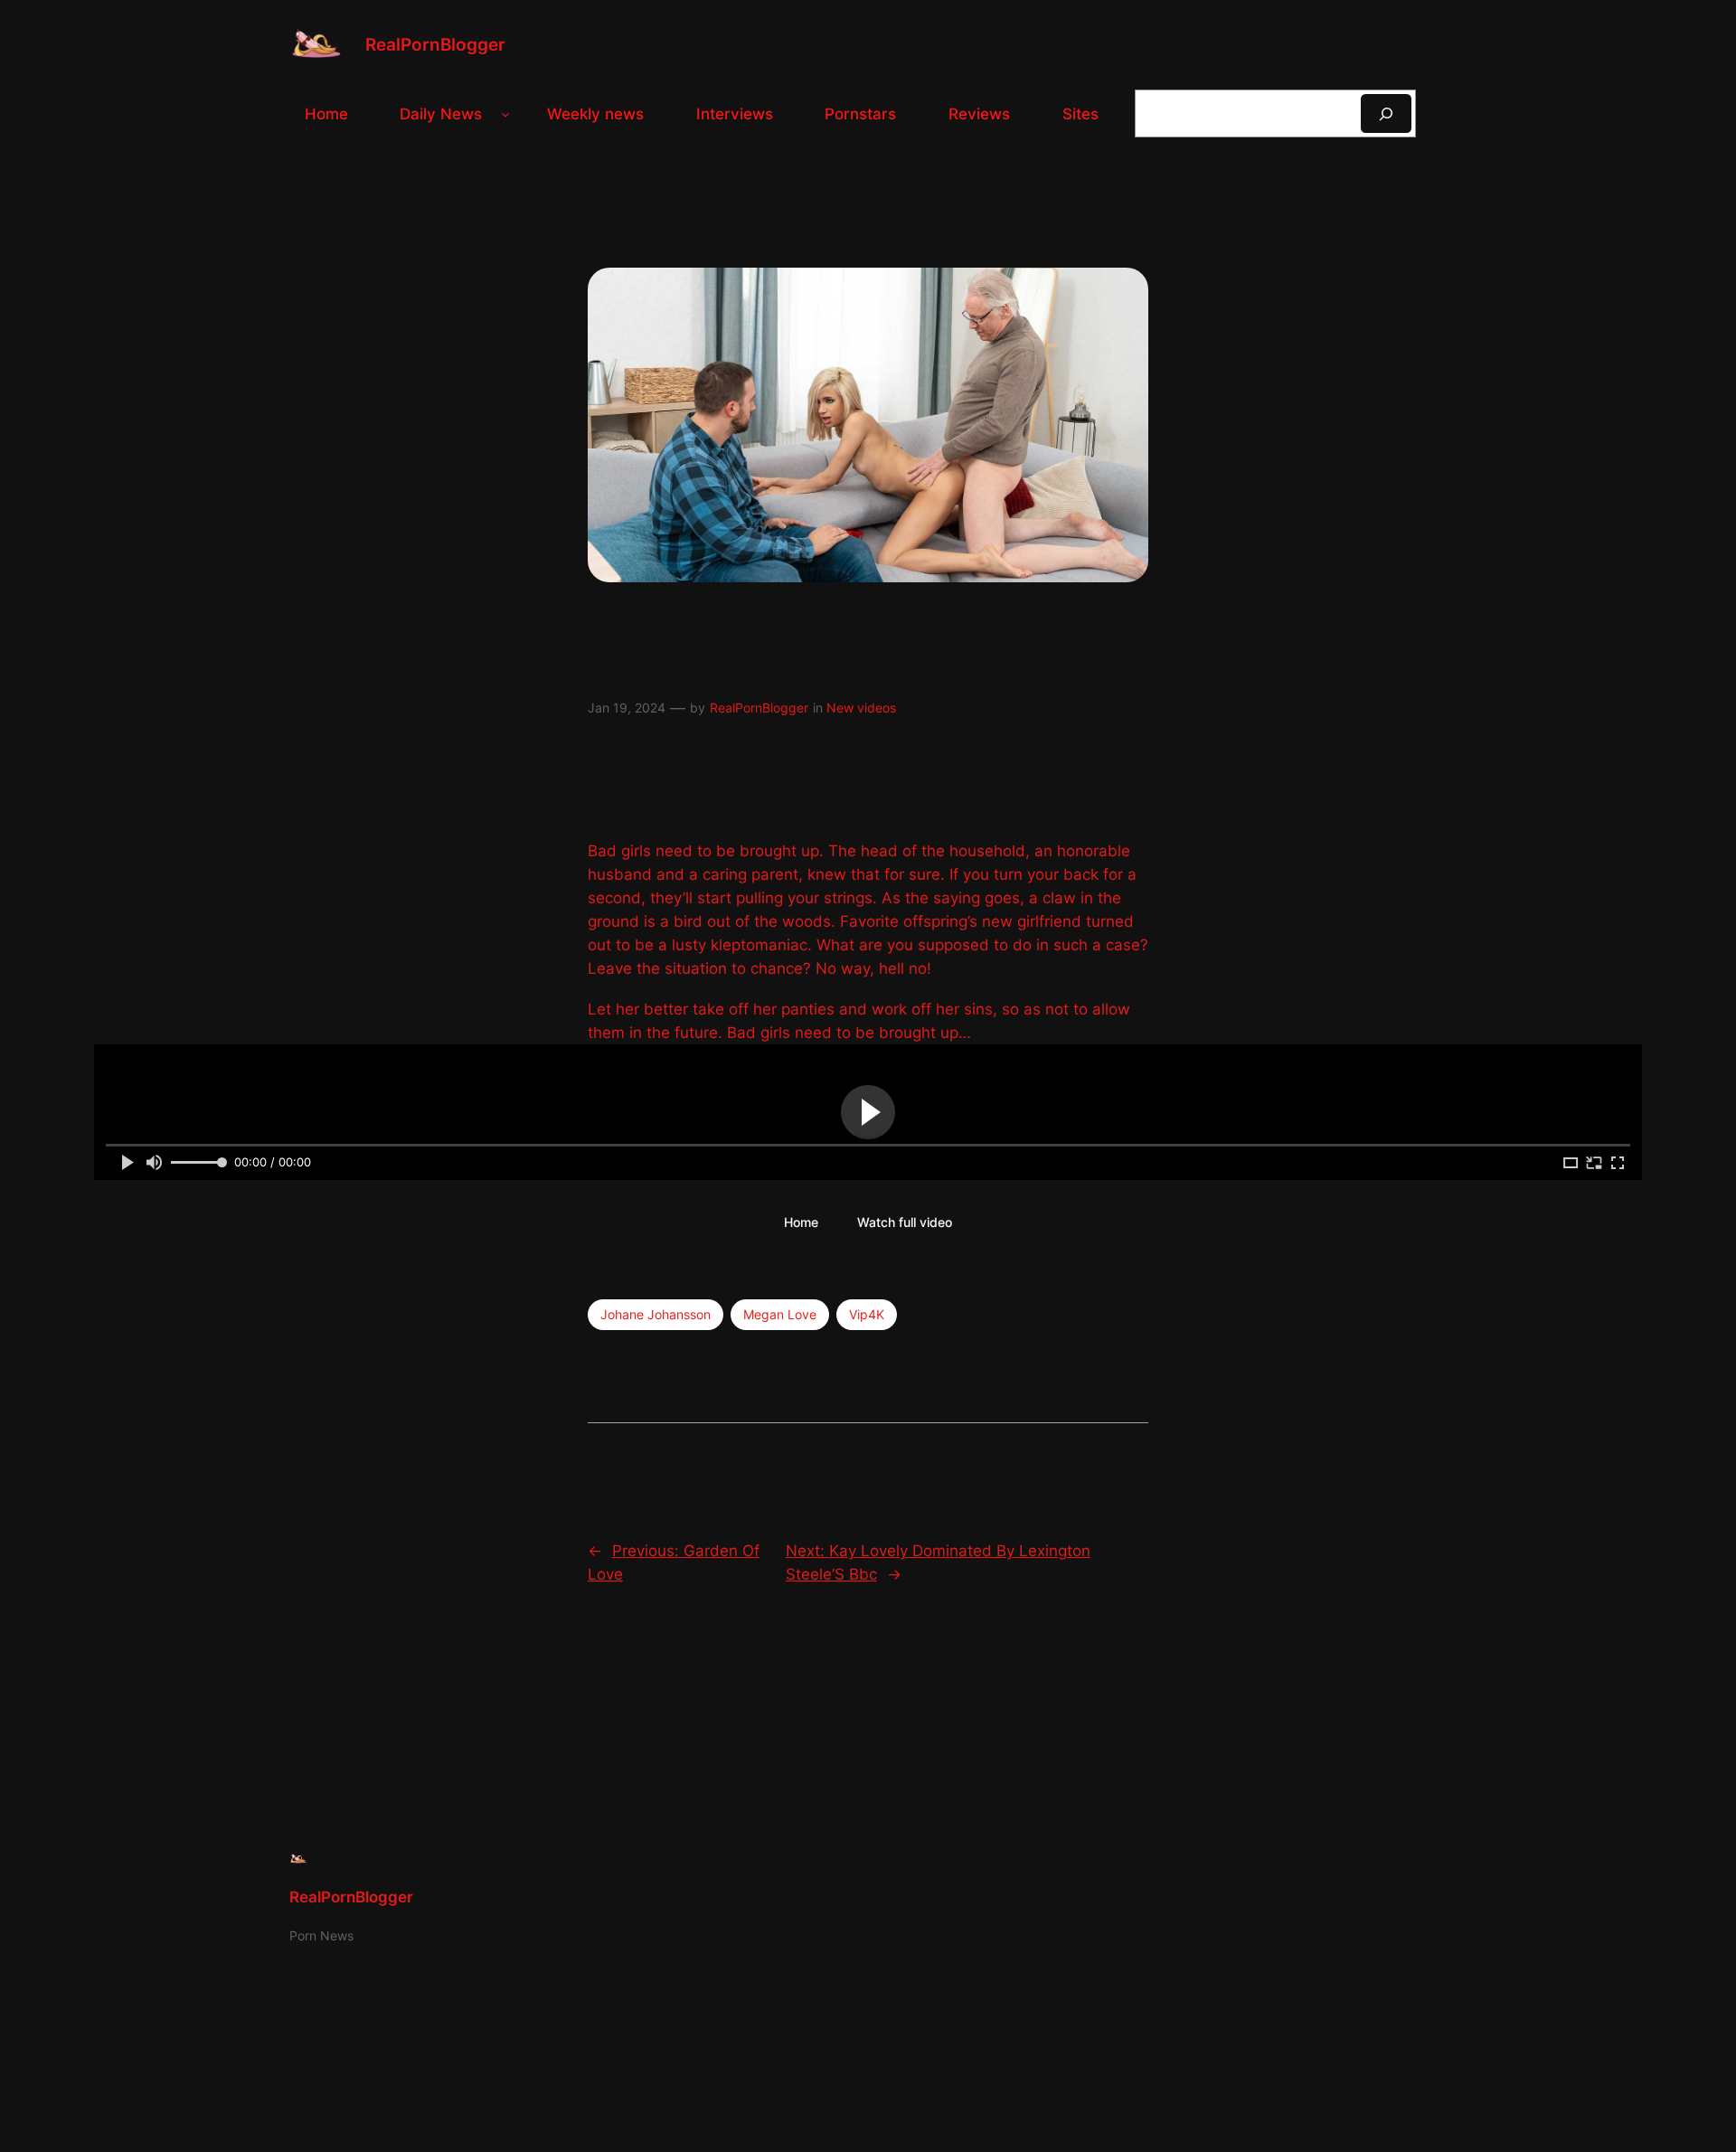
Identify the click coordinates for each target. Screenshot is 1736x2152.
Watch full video (905, 1222)
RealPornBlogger (435, 44)
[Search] (1386, 113)
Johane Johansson (656, 1314)
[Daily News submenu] (505, 114)
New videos (861, 708)
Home (801, 1222)
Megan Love (780, 1314)
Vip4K (867, 1314)
